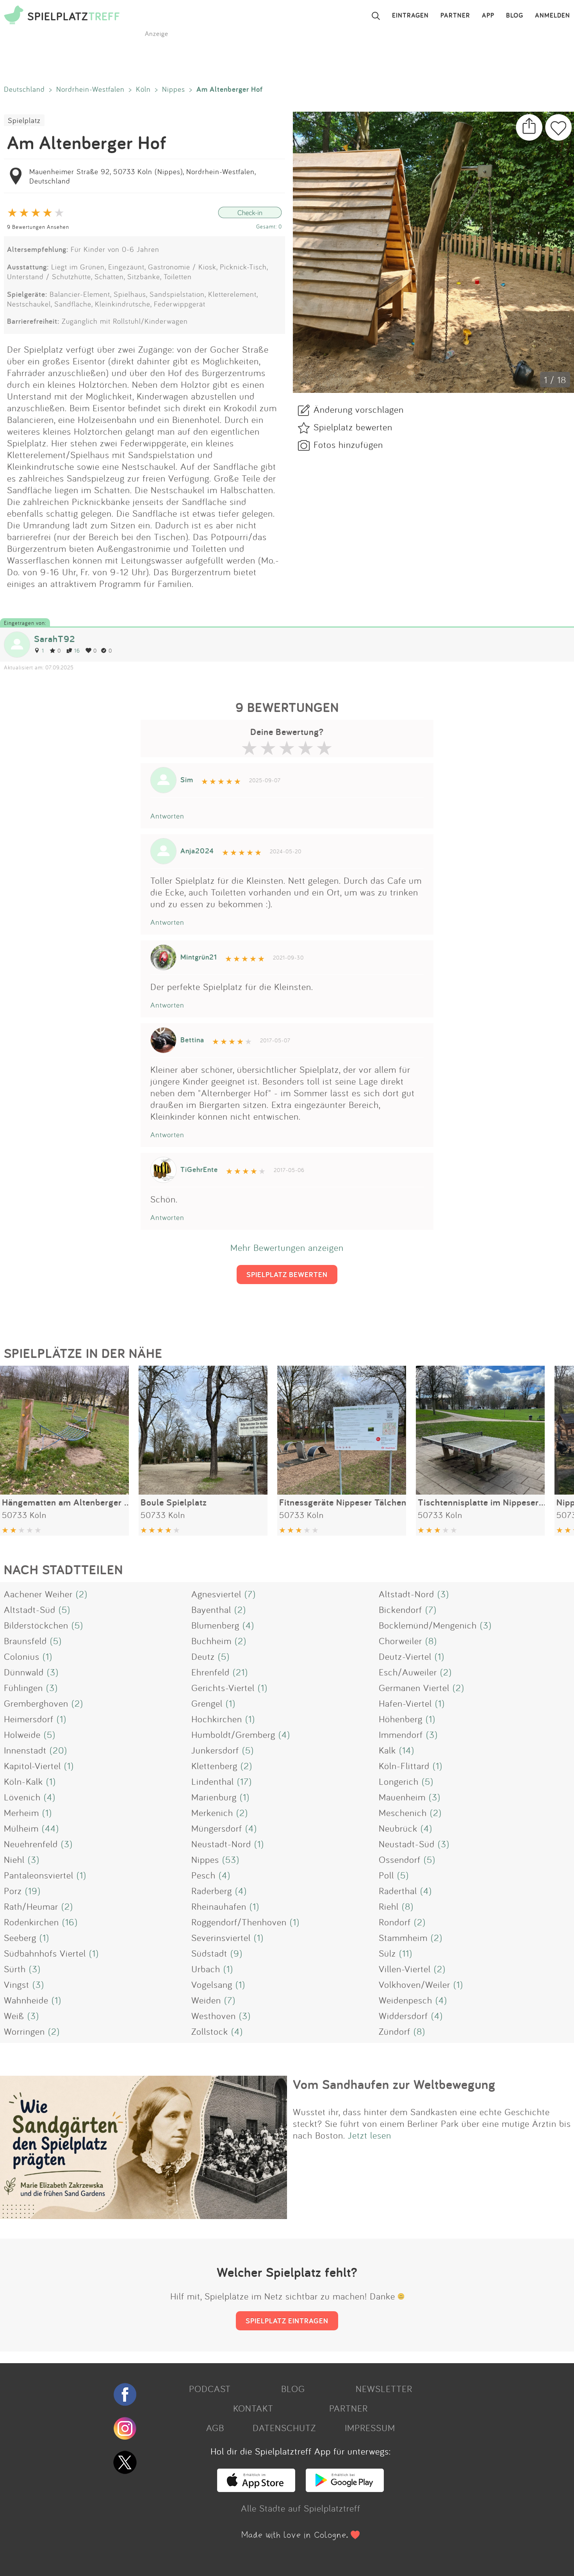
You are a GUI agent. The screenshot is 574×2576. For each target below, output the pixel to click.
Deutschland (24, 89)
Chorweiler (400, 1641)
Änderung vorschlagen (359, 409)
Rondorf (395, 1922)
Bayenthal (211, 1609)
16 (77, 650)
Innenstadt (25, 1750)
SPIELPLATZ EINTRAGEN (287, 2321)
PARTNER (455, 16)
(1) (47, 1656)
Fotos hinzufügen (348, 444)
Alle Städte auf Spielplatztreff (301, 2508)
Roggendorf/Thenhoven (239, 1922)
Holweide (22, 1734)
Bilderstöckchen (36, 1625)
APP (488, 16)
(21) (240, 1672)
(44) (50, 1828)
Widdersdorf (403, 2016)
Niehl (14, 1859)
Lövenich (22, 1797)
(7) (250, 1594)
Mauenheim (402, 1797)
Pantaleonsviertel (39, 1875)
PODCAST (210, 2389)
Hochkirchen (217, 1719)
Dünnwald (24, 1672)
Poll (386, 1875)
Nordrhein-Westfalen (90, 89)
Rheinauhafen (219, 1906)
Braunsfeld (25, 1641)
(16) (70, 1922)
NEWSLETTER (384, 2389)
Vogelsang (212, 1984)
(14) (407, 1750)
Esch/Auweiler (408, 1672)
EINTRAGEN (410, 16)
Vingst (17, 1984)
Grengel (207, 1703)
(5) (64, 1609)
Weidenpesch (406, 2000)
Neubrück (398, 1828)
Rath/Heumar (31, 1906)
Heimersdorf (29, 1719)
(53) (231, 1859)
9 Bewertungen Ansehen (38, 227)
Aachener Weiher (38, 1594)
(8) (431, 1641)
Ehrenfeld (210, 1672)
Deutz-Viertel (405, 1656)
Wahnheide (26, 2000)
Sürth (15, 1969)
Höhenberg (401, 1719)
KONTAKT (253, 2408)
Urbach (206, 1969)
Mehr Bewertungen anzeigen (287, 1247)
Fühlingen (23, 1688)
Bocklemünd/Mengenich (428, 1625)
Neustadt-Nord (221, 1844)
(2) (82, 1594)
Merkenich (212, 1812)
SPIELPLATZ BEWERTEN (287, 1274)
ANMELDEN (553, 16)
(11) (406, 1953)
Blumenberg (215, 1625)
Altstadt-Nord (406, 1594)
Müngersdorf (217, 1828)
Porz (13, 1891)
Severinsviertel (221, 1937)
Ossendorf (400, 1859)
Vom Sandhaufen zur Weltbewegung (394, 2084)
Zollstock (210, 2031)
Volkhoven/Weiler (414, 1984)
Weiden (206, 2000)
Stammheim (403, 1937)
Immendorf (401, 1734)
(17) (244, 1781)
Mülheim (21, 1828)
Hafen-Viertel (405, 1703)
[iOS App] (256, 2489)
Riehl (389, 1906)
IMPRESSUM (370, 2428)
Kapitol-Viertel (32, 1766)
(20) (58, 1750)
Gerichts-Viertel (223, 1688)
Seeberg (20, 1937)
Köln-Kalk (23, 1781)
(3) (443, 1594)
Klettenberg (214, 1766)
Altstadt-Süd (30, 1609)
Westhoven (214, 2016)
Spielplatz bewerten (353, 427)
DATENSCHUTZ (284, 2428)
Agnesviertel (216, 1594)
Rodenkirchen (31, 1922)
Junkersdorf (215, 1750)
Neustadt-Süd (407, 1844)
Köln (143, 89)
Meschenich (403, 1812)
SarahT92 (54, 639)
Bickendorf (400, 1609)
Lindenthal (213, 1781)
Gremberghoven (36, 1703)
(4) (248, 1625)
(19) (33, 1891)
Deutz (203, 1656)
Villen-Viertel (405, 1969)
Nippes (174, 89)
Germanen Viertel (414, 1688)
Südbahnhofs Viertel (45, 1953)
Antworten (167, 816)
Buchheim (211, 1641)
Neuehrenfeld (31, 1844)
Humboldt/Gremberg (233, 1734)
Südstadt (209, 1953)
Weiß (14, 2016)
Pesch (203, 1875)
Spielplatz (24, 120)
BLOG (515, 16)
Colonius (22, 1656)
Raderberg (212, 1891)
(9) (236, 1953)
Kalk (387, 1750)
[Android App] (345, 2489)
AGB (215, 2428)
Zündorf (395, 2031)
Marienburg (214, 1797)
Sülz (387, 1953)
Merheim (21, 1812)
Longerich (399, 1781)
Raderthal (398, 1891)
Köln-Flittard (404, 1766)
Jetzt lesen (370, 2135)
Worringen (24, 2031)
